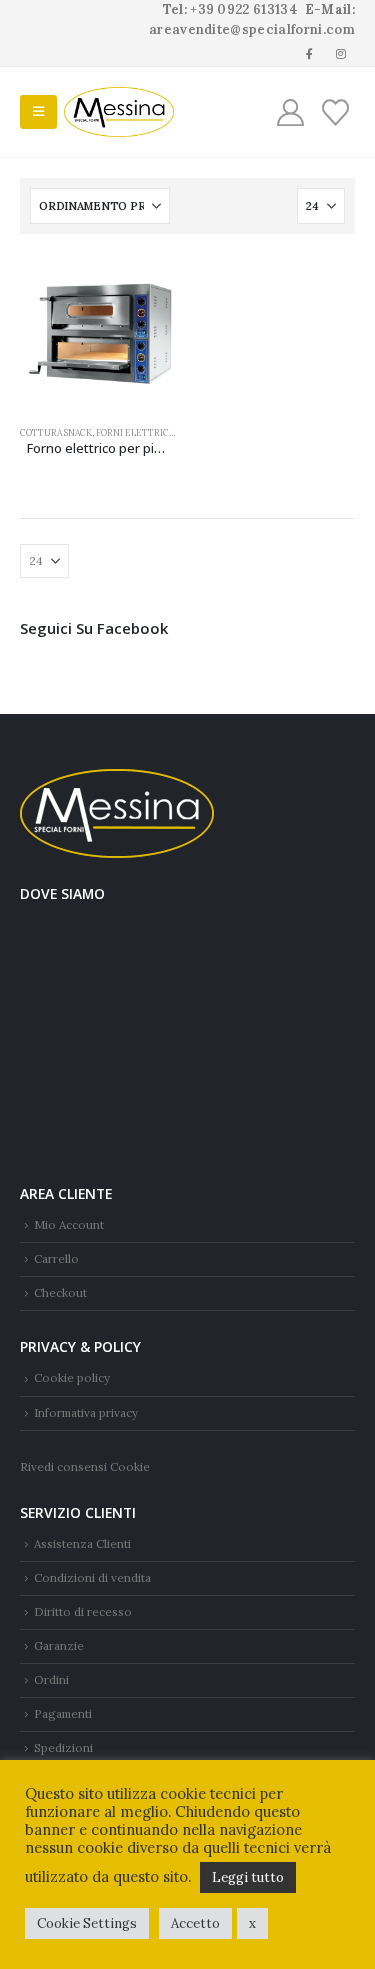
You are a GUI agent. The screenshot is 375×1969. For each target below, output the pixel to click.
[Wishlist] (335, 112)
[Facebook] (310, 53)
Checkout (60, 1292)
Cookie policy (72, 1377)
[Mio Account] (291, 112)
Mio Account (69, 1224)
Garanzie (59, 1645)
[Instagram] (341, 53)
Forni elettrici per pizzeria (163, 432)
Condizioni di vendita (92, 1577)
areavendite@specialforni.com (252, 29)
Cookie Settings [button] (87, 1923)
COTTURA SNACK (56, 432)
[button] (38, 112)
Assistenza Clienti (82, 1543)
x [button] (252, 1923)
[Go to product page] (99, 333)
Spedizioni (63, 1747)
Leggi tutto (248, 1877)
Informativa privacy (86, 1412)
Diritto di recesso (83, 1611)
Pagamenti (63, 1713)
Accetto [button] (195, 1923)
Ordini (51, 1679)
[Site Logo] (119, 112)
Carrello (56, 1258)
